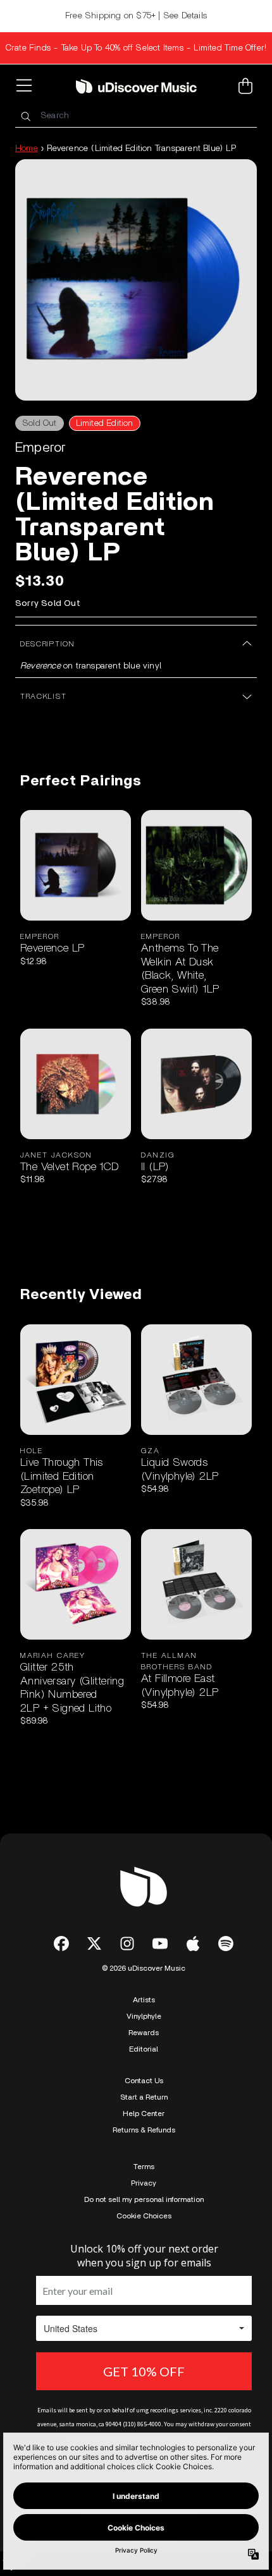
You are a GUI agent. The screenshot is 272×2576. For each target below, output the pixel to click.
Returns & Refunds (144, 2130)
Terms (144, 2167)
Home (27, 148)
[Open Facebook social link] (61, 1944)
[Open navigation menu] (27, 86)
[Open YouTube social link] (160, 1944)
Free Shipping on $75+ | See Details (136, 16)
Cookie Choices (144, 2216)
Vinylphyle (144, 2016)
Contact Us (144, 2081)
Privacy (144, 2183)
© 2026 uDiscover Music (144, 1968)
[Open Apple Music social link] (193, 1944)
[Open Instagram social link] (127, 1944)
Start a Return (144, 2097)
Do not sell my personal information (144, 2199)
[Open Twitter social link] (94, 1944)
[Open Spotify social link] (226, 1944)
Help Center (144, 2113)
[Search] (25, 116)
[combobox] (136, 116)
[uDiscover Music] (136, 86)
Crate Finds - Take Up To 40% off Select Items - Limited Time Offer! (136, 48)
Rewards (144, 2033)
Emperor (40, 447)
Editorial (144, 2049)
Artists (144, 2000)
